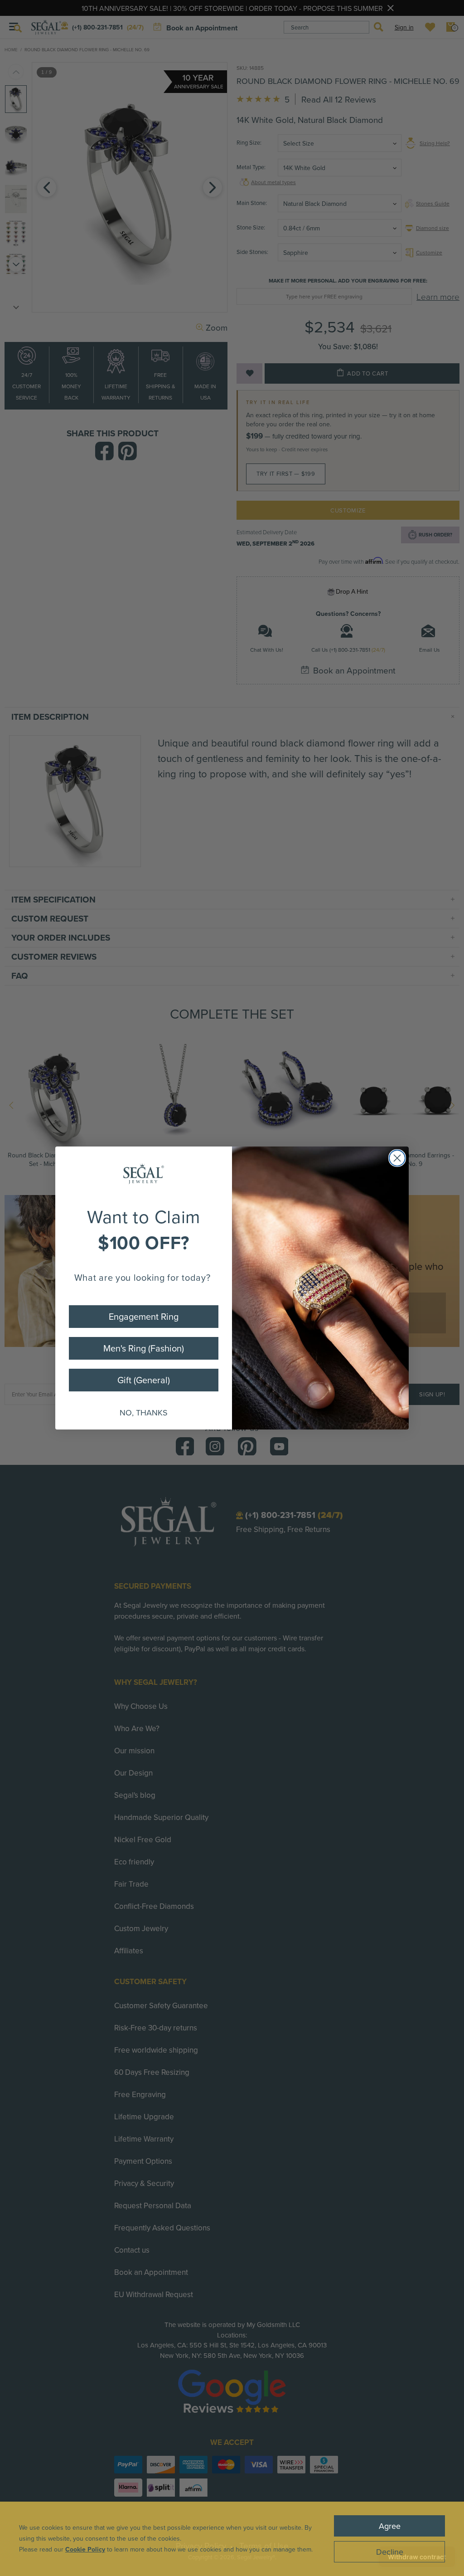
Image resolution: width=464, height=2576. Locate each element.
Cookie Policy (85, 2549)
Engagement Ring (144, 1316)
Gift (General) (144, 1380)
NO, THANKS (144, 1412)
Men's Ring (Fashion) (144, 1348)
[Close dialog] (397, 1158)
